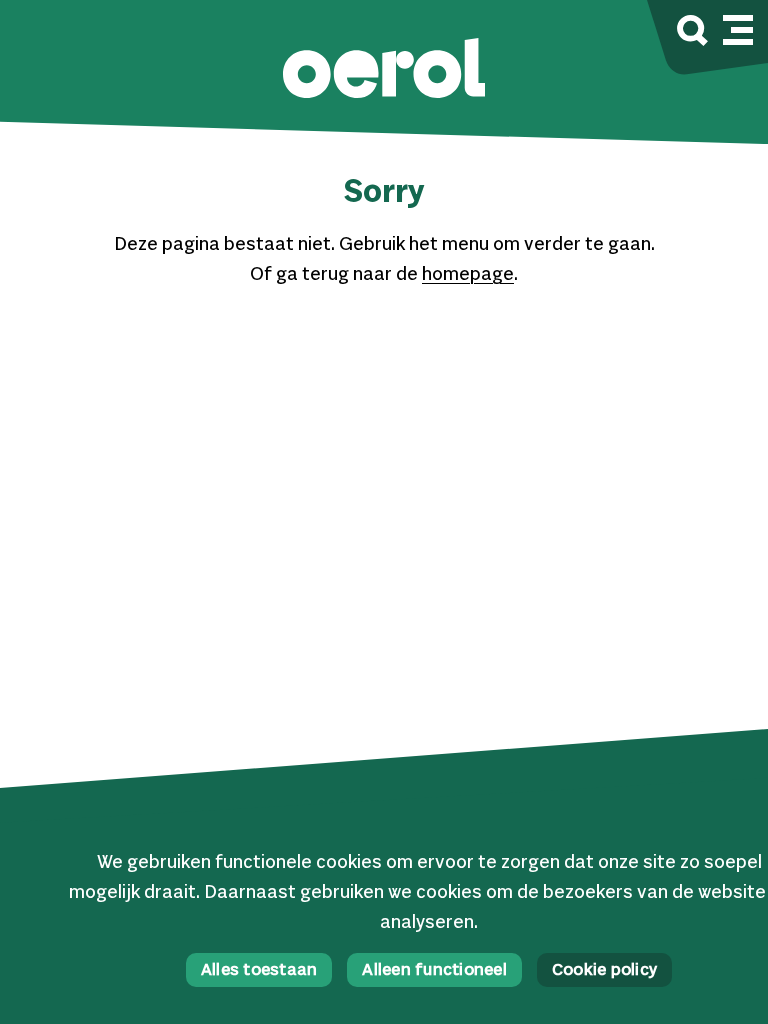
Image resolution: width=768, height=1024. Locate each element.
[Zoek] (692, 33)
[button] (384, 70)
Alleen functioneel (434, 971)
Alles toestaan (259, 971)
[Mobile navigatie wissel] (738, 27)
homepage (468, 275)
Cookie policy (604, 971)
